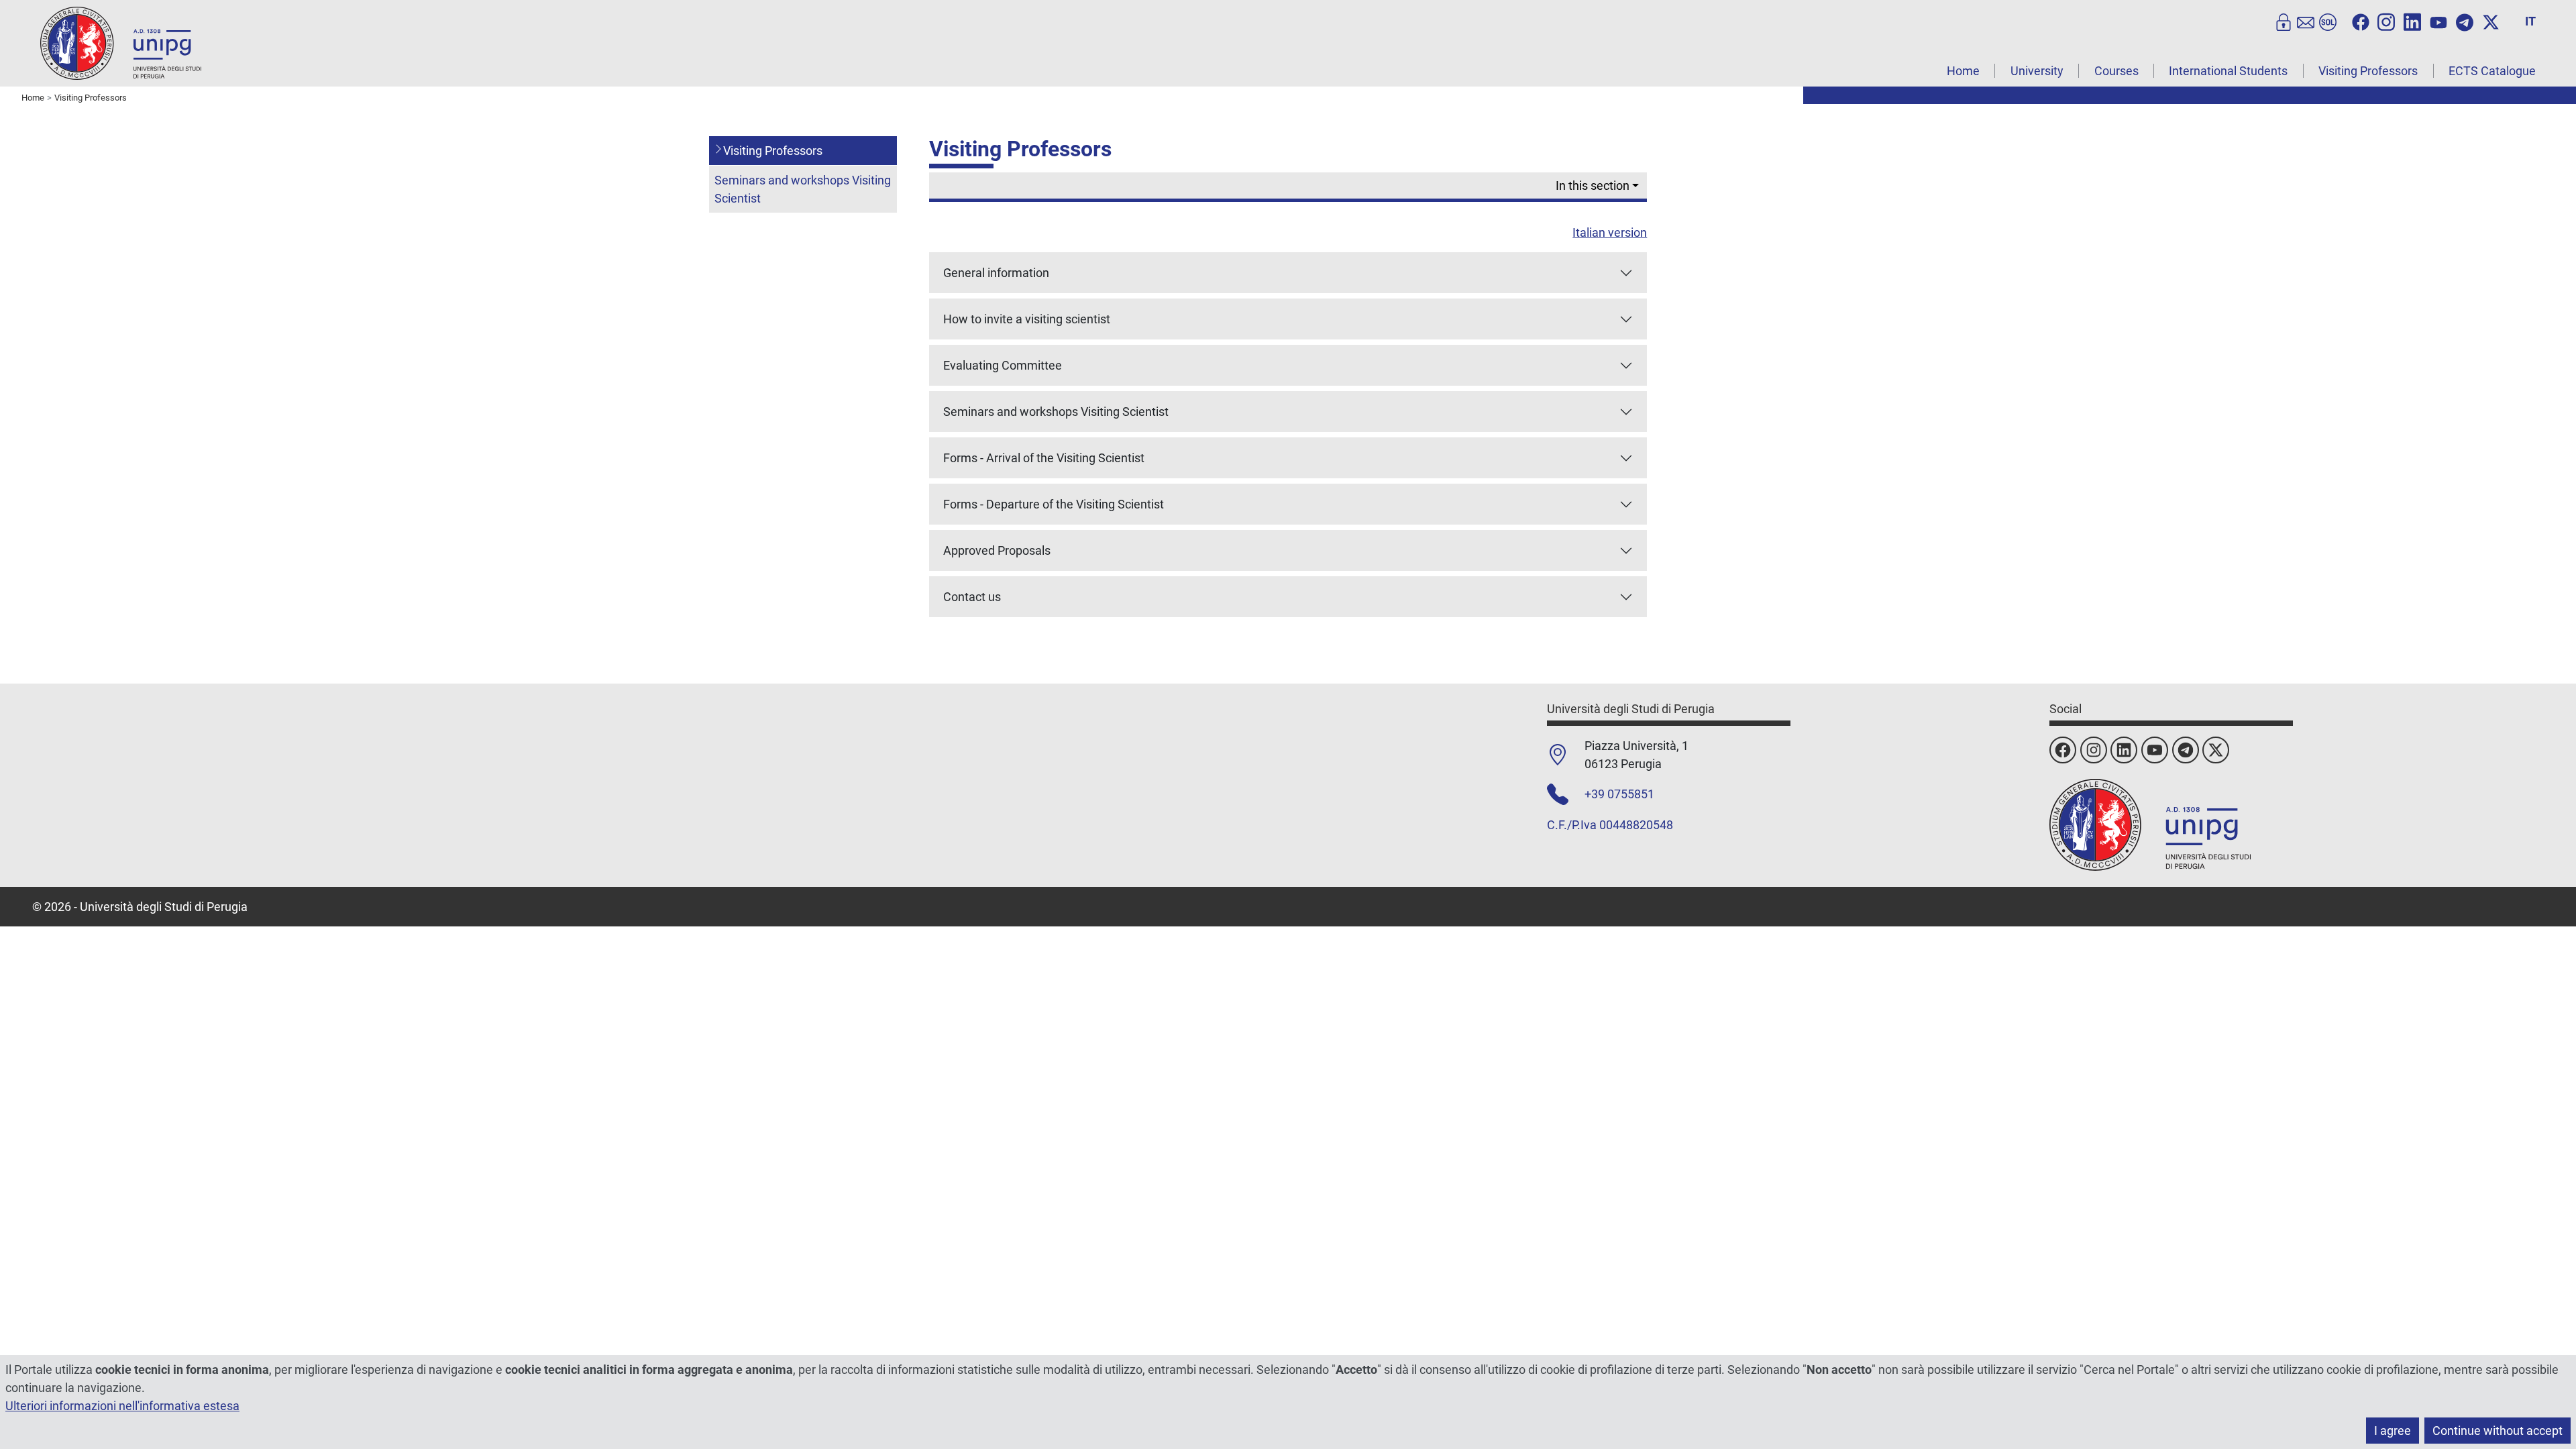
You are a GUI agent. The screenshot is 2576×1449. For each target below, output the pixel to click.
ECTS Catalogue (2492, 71)
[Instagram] (2386, 21)
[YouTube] (2438, 21)
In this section (1593, 185)
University (2037, 71)
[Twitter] (2491, 21)
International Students (2228, 71)
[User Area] (2284, 21)
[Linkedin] (2412, 21)
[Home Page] (121, 43)
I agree (2393, 1431)
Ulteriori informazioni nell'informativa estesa (122, 1406)
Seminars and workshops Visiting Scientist (803, 189)
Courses (2116, 71)
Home (1963, 71)
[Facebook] (2361, 21)
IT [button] (2530, 21)
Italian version (1610, 232)
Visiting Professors (2368, 71)
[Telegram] (2465, 21)
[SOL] (2328, 21)
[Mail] (2306, 21)
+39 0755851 (1619, 794)
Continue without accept (2498, 1431)
